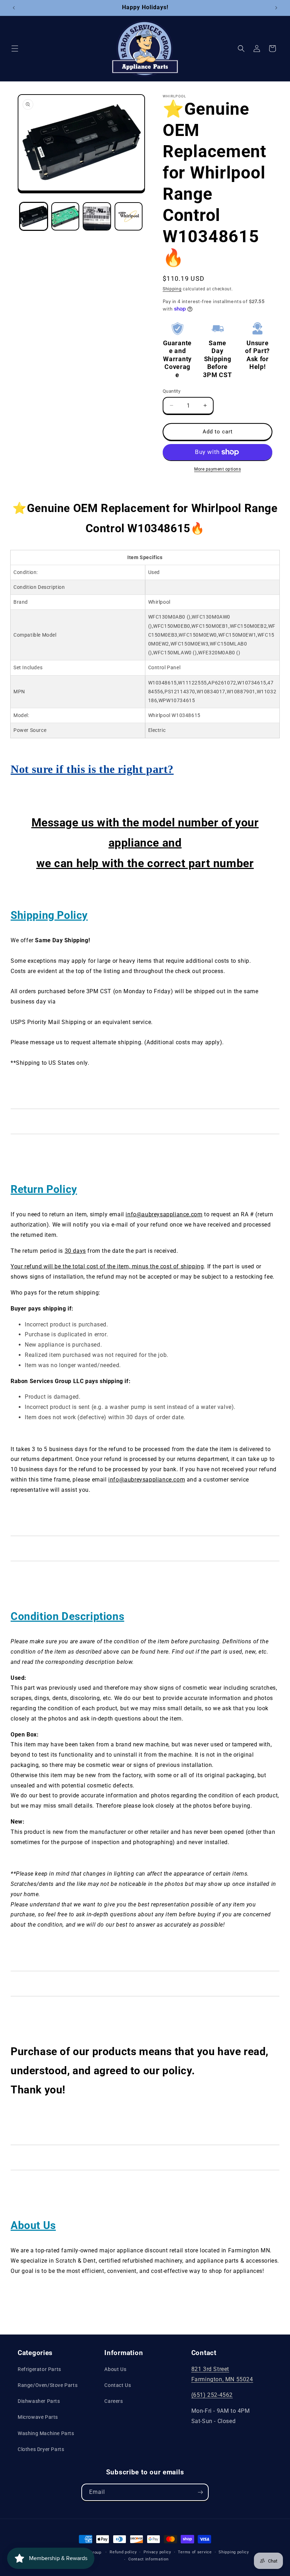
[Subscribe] (200, 2492)
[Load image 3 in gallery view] (97, 216)
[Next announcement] (276, 8)
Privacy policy (157, 2552)
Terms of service (195, 2552)
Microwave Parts (38, 2417)
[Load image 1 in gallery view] (34, 216)
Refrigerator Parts (39, 2369)
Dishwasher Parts (39, 2401)
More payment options (217, 469)
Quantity (172, 391)
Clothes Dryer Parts (41, 2449)
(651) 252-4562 (212, 2395)
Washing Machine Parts (46, 2433)
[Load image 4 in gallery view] (129, 216)
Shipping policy (234, 2552)
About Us (115, 2369)
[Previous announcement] (14, 8)
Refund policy (123, 2552)
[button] (15, 49)
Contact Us (118, 2385)
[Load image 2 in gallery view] (65, 216)
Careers (114, 2401)
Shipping (172, 289)
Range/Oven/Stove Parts (48, 2385)
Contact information (148, 2559)
